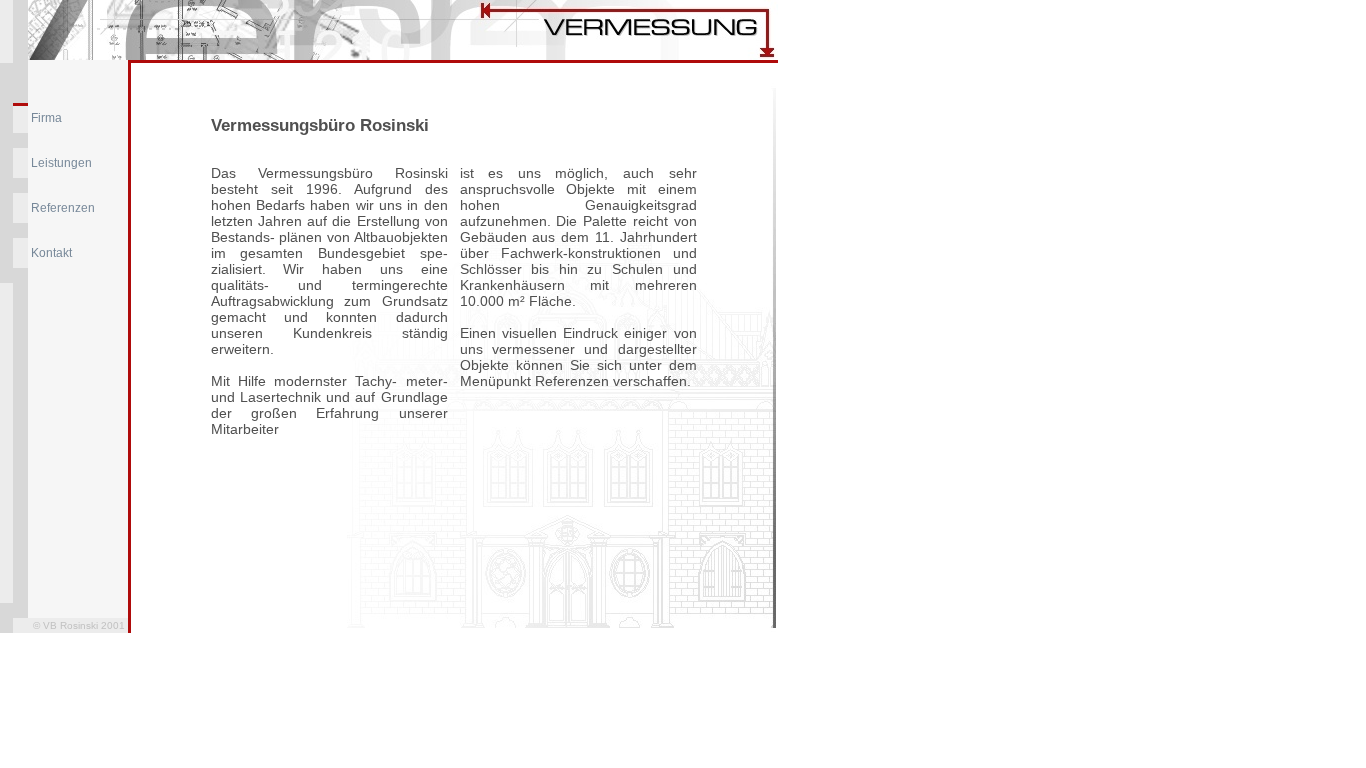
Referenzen (63, 208)
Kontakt (51, 253)
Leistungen (61, 163)
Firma (46, 118)
